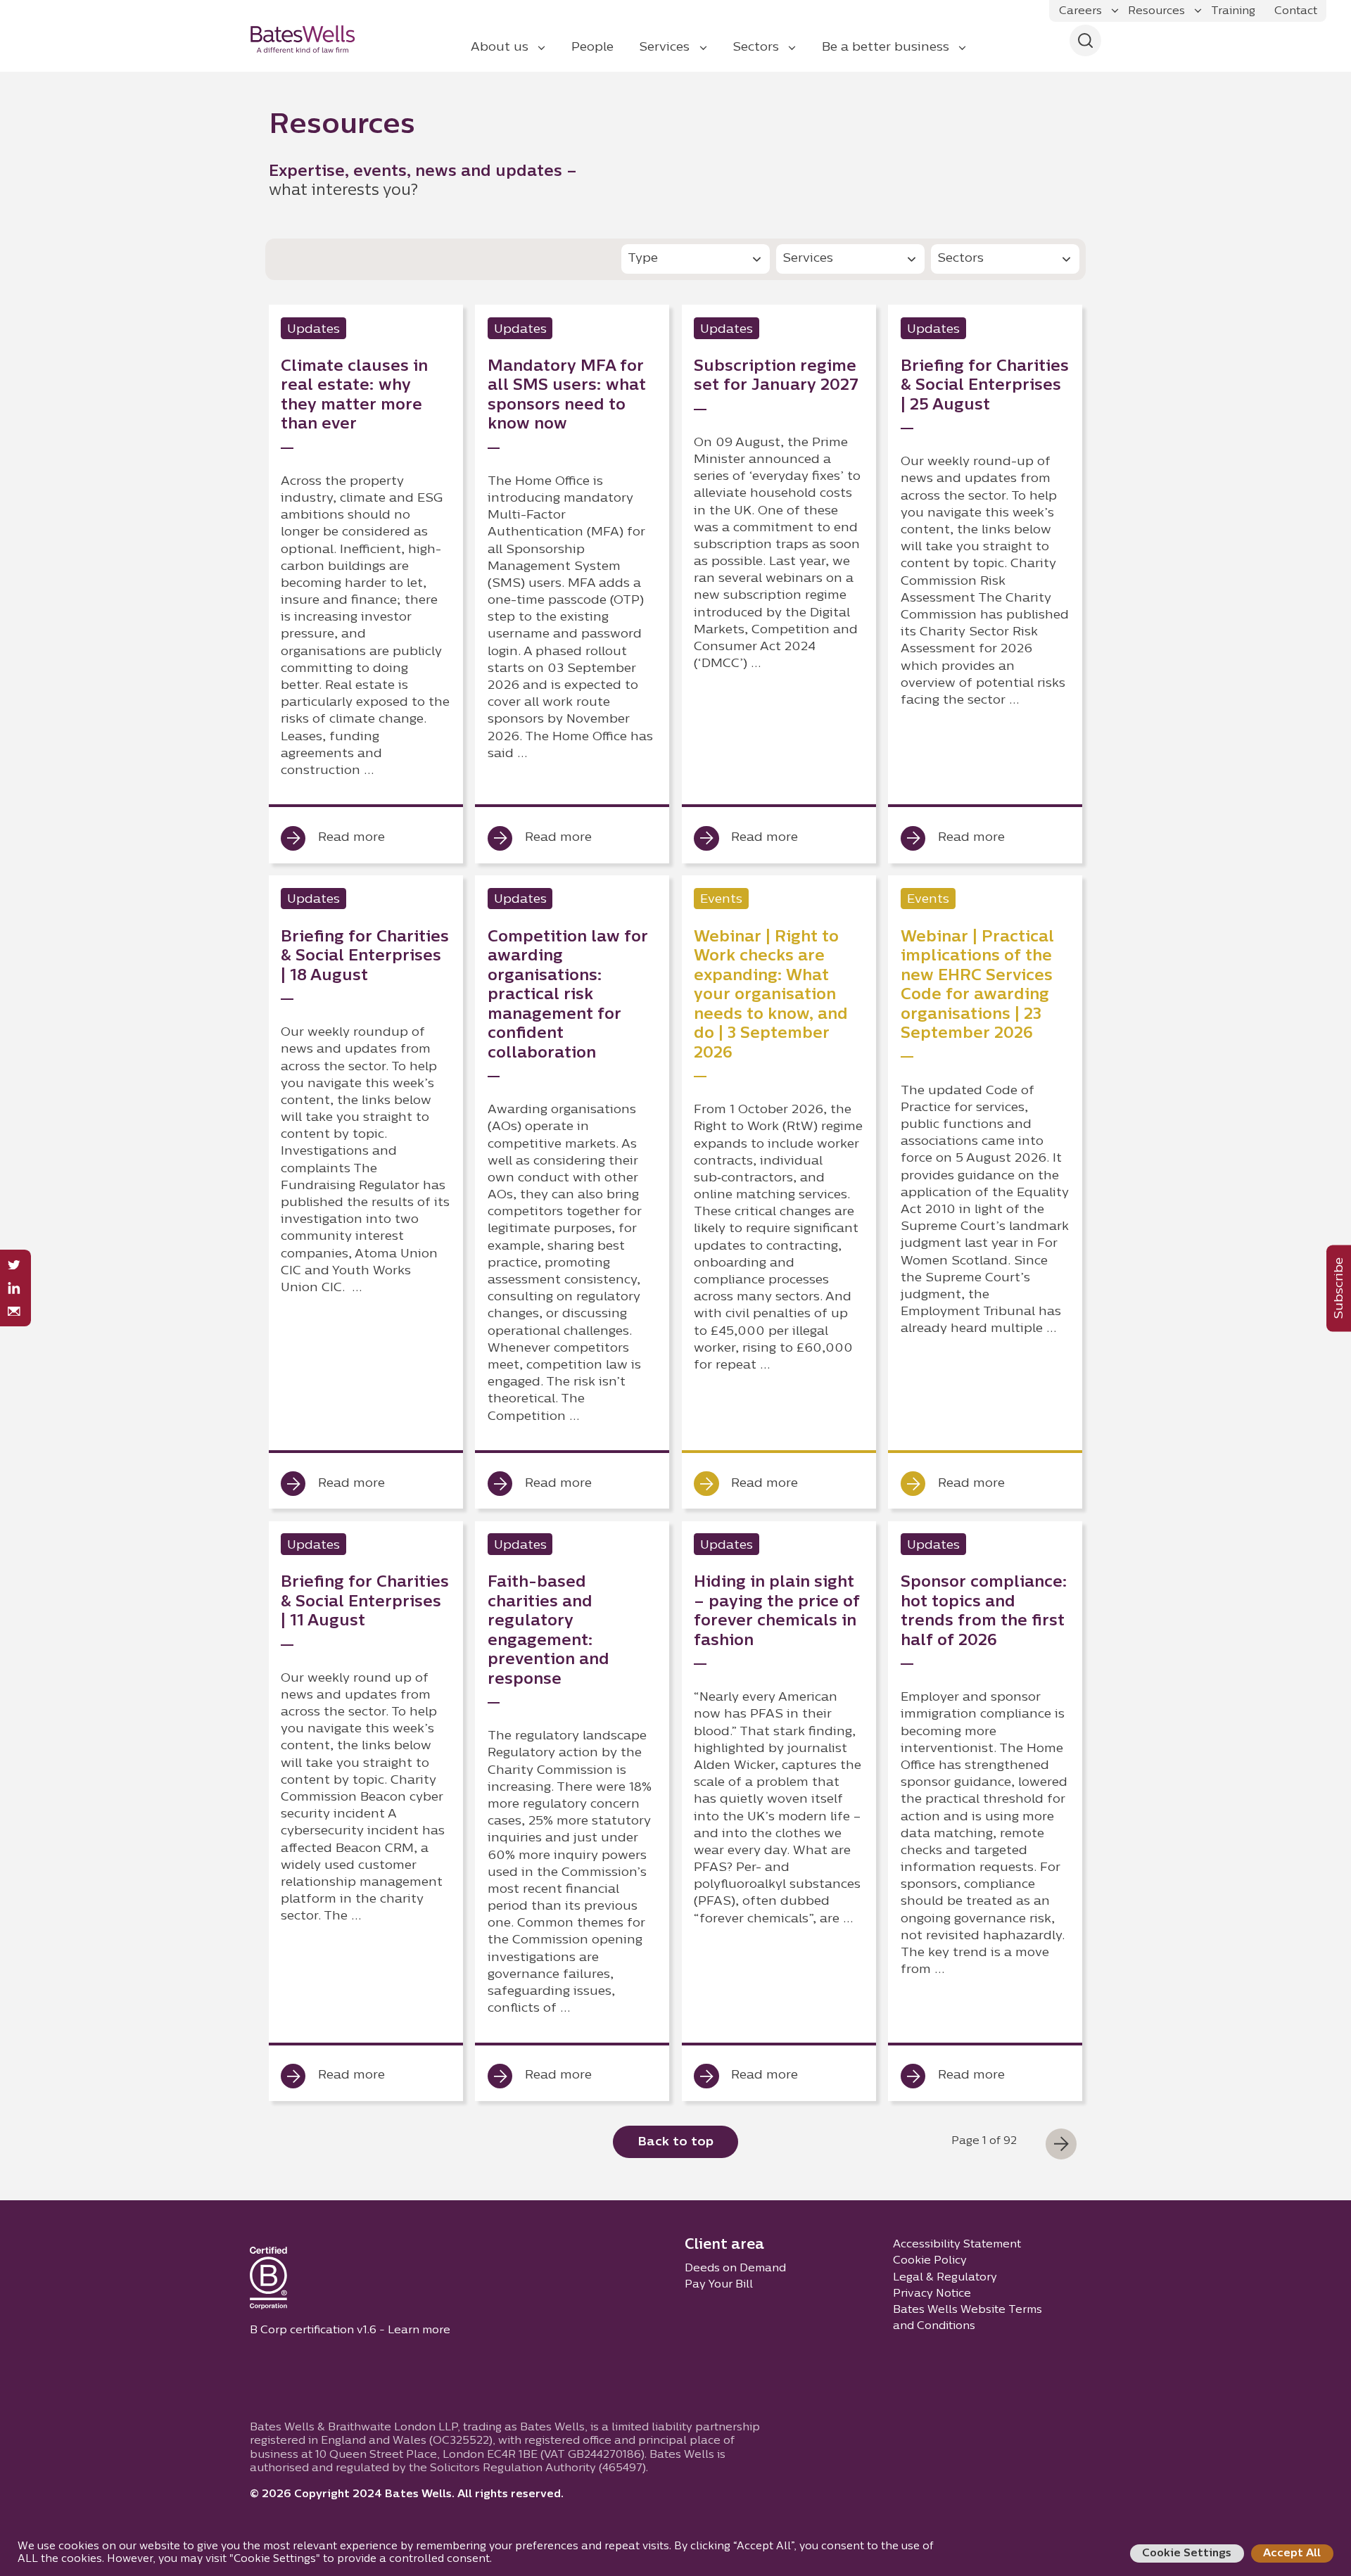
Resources (1156, 11)
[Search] (1085, 40)
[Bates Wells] (312, 39)
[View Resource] (366, 584)
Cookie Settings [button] (1187, 2553)
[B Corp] (268, 2281)
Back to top (675, 2142)
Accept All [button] (1292, 2553)
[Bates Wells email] (14, 1311)
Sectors (756, 47)
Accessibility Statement (957, 2245)
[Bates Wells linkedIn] (14, 1288)
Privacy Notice (932, 2294)
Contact (1296, 11)
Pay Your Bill (719, 2285)
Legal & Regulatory (945, 2278)
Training (1233, 11)
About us (500, 47)
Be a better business (886, 47)
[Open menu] (1115, 11)
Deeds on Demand (735, 2269)
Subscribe (1339, 1288)
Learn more (419, 2330)
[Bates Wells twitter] (14, 1265)
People (592, 47)
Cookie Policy (930, 2261)
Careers (1080, 11)
